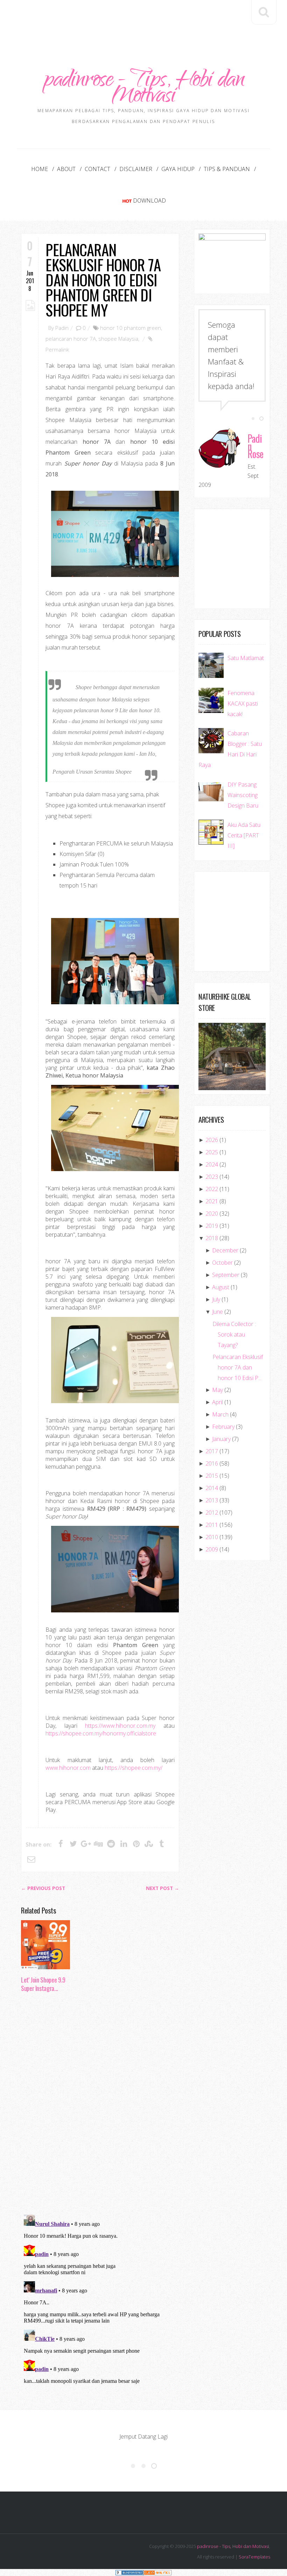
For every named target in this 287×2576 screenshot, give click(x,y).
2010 (212, 1537)
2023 (212, 1177)
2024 (212, 1164)
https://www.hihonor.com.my (120, 1726)
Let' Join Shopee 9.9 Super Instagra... (43, 1984)
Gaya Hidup (178, 169)
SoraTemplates (254, 2557)
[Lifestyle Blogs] (129, 2572)
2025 (212, 1152)
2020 (212, 1214)
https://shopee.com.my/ (134, 1768)
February (223, 1427)
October (222, 1263)
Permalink (57, 349)
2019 (212, 1226)
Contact (97, 169)
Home (40, 169)
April (218, 1402)
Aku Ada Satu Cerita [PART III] (244, 835)
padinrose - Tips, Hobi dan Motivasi (143, 89)
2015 (212, 1476)
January (221, 1439)
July (216, 1299)
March (220, 1414)
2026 (212, 1140)
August (221, 1287)
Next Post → (163, 1888)
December (225, 1250)
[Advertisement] (148, 20)
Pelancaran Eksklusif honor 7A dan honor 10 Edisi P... (238, 1367)
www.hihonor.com (68, 1768)
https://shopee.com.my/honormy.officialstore (101, 1733)
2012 (212, 1513)
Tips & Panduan (227, 169)
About (66, 169)
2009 (212, 1549)
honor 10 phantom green (131, 328)
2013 (212, 1500)
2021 (212, 1201)
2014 (212, 1488)
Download (149, 200)
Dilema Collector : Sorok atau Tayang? (234, 1334)
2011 (212, 1525)
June (218, 1312)
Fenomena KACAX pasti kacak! (243, 704)
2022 (212, 1189)
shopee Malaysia (118, 339)
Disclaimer (136, 169)
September (226, 1275)
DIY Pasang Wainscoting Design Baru (243, 795)
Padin (62, 328)
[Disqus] (100, 2106)
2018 (212, 1238)
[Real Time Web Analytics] (157, 2572)
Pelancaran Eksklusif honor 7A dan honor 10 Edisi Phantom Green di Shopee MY (103, 280)
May (218, 1390)
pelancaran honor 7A (71, 339)
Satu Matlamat (246, 658)
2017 (212, 1451)
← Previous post (43, 1888)
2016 (212, 1463)
